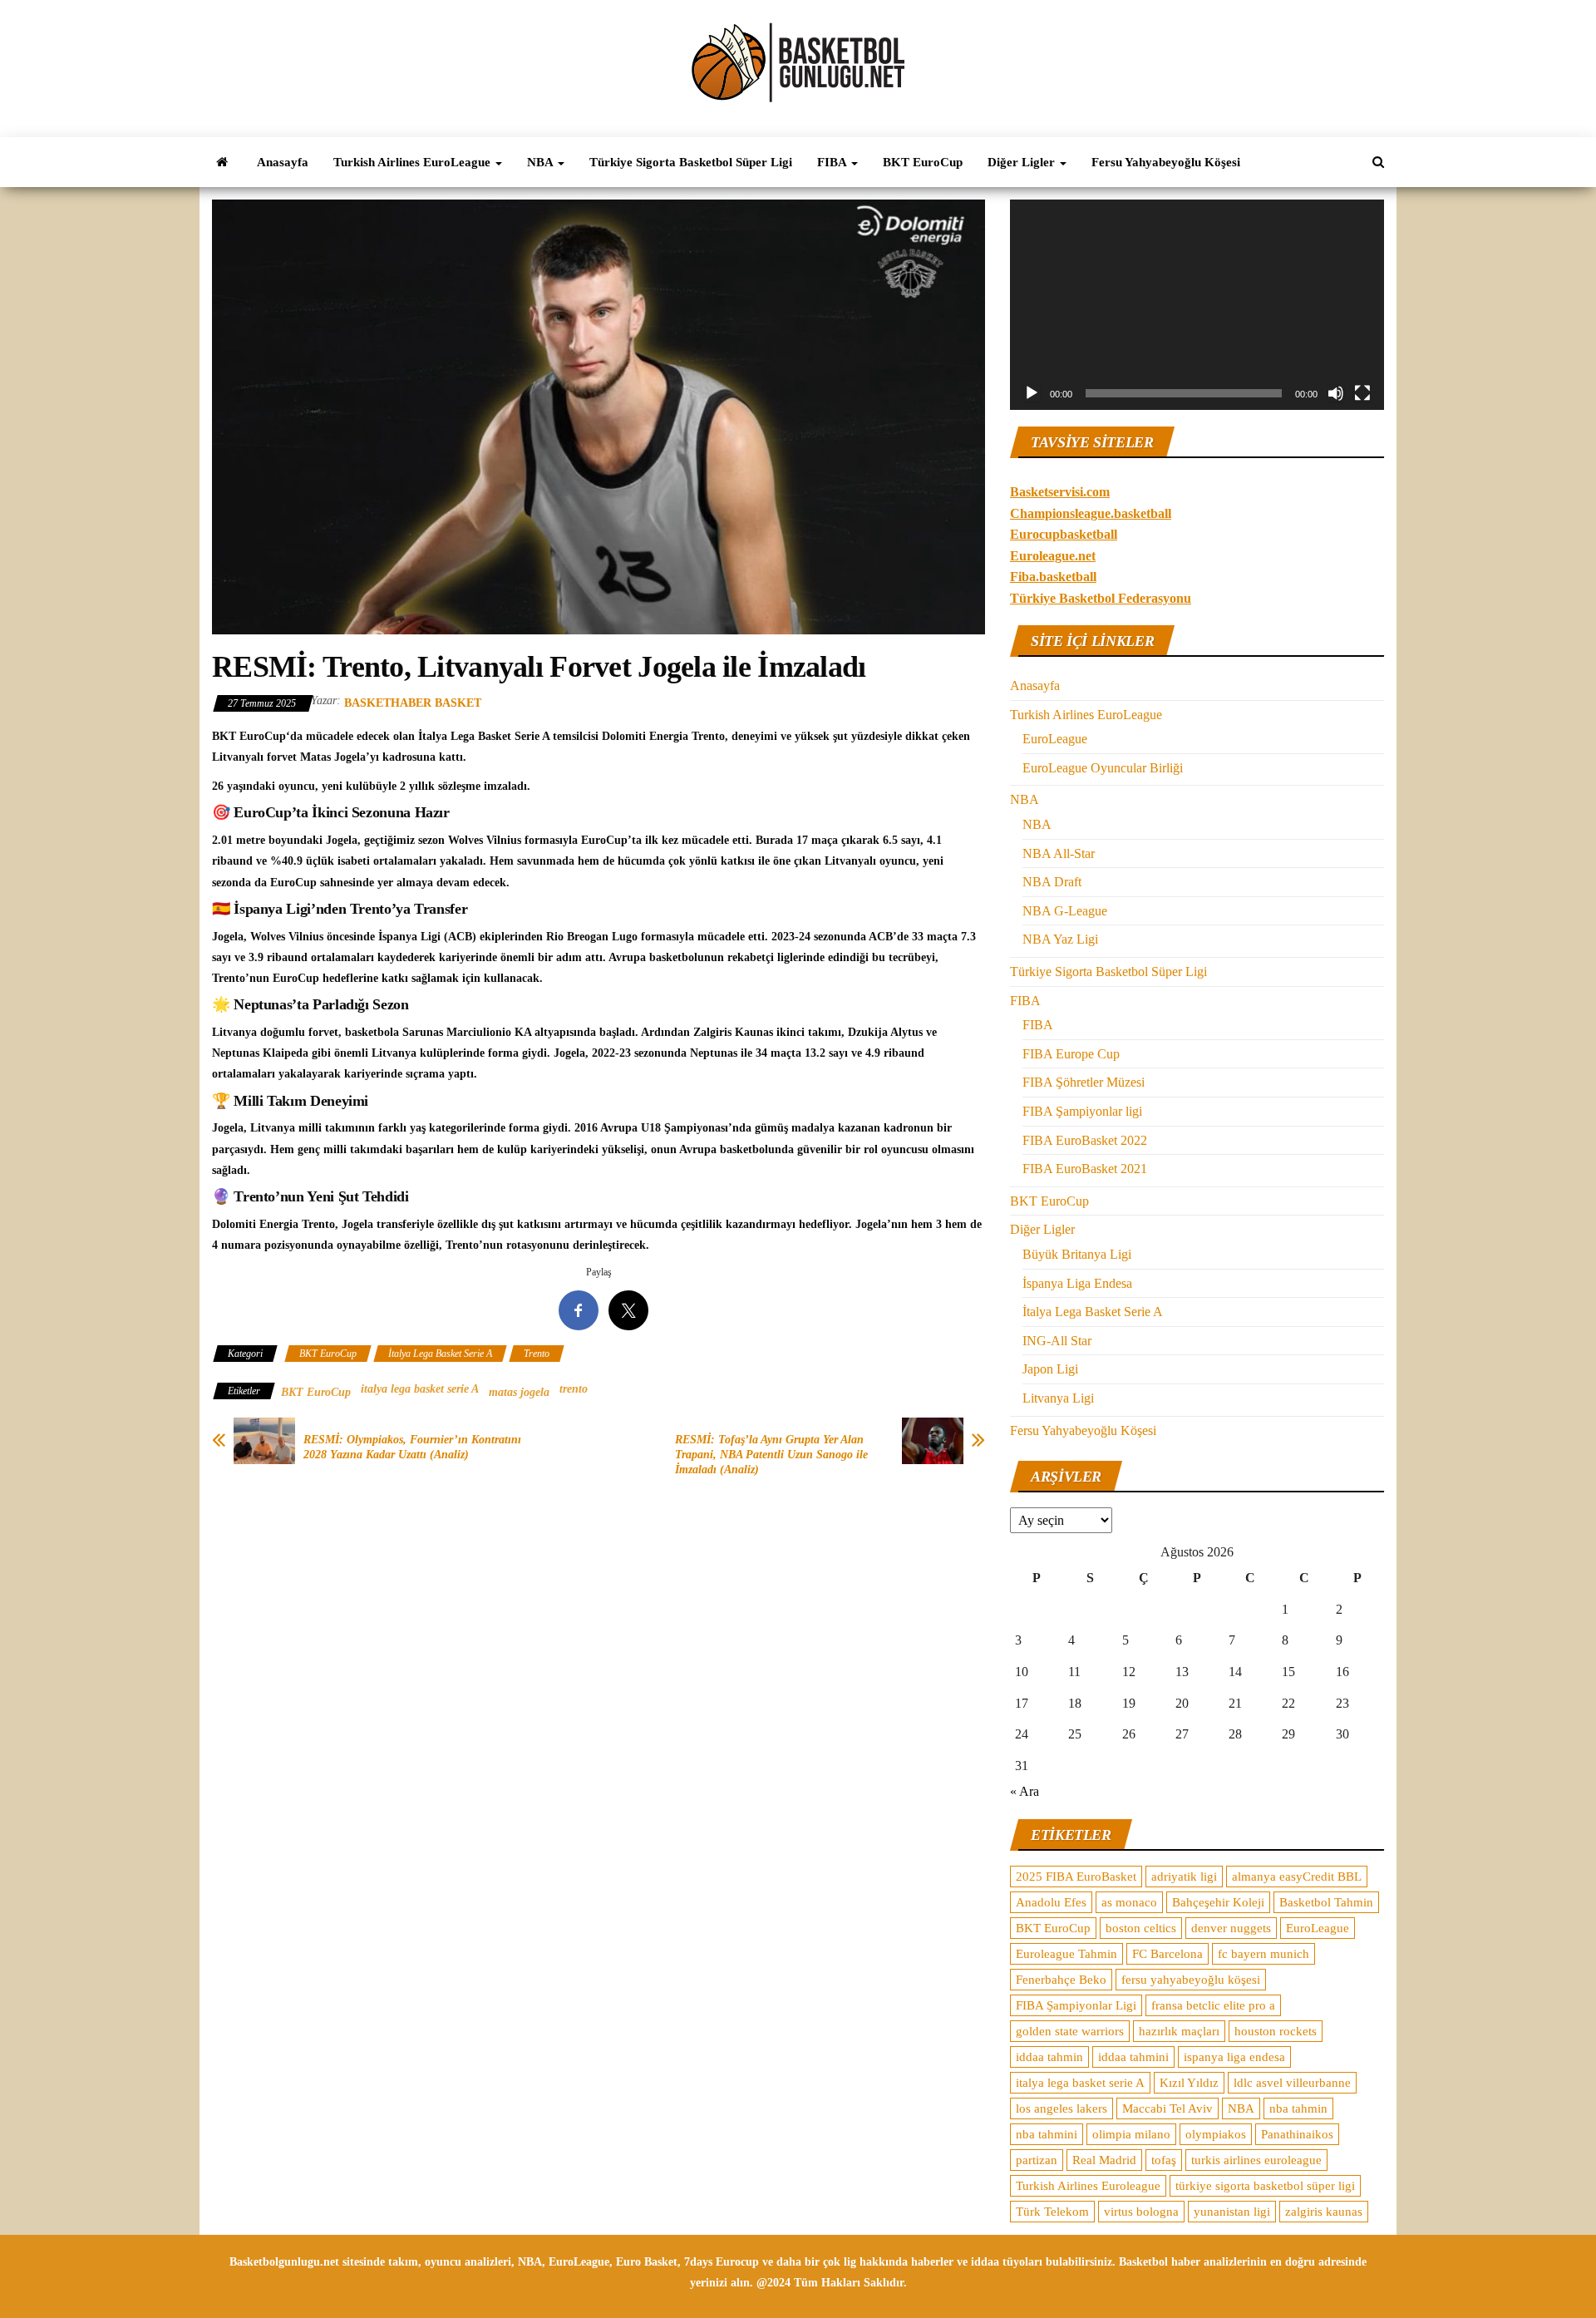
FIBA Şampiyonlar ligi (1082, 1111)
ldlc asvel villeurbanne (1292, 2083)
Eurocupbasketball (1064, 534)
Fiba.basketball (1053, 577)
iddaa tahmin (1049, 2057)
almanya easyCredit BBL (1297, 1877)
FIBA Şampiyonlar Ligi (1076, 2005)
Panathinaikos (1297, 2134)
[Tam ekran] (1362, 393)
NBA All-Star (1059, 853)
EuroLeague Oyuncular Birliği (1103, 768)
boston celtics (1141, 1928)
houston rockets (1276, 2031)
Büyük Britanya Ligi (1077, 1254)
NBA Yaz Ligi (1060, 939)
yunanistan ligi (1232, 2212)
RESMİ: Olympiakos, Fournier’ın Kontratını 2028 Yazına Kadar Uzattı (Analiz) (412, 1447)
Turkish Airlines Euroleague (1088, 2186)
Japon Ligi (1050, 1369)
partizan (1037, 2160)
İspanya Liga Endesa (1077, 1283)
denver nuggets (1231, 1928)
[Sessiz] (1336, 393)
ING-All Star (1057, 1341)
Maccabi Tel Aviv (1167, 2108)
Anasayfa (283, 162)
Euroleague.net (1053, 556)
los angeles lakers (1062, 2108)
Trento (537, 1354)
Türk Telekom (1052, 2212)
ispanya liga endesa (1234, 2057)
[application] (1197, 305)
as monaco (1129, 1902)
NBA (542, 162)
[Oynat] (1032, 393)
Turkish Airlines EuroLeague (414, 162)
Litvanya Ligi (1058, 1398)
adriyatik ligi (1184, 1877)
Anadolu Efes (1051, 1902)
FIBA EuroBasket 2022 (1085, 1140)
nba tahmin (1298, 2108)
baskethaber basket (413, 703)
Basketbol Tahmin (1326, 1902)
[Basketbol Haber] (222, 162)
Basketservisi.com (1060, 492)
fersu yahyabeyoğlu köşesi (1191, 1980)
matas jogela (519, 1392)
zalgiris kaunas (1324, 2212)
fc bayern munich (1263, 1954)
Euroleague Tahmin (1066, 1954)
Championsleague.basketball (1091, 513)
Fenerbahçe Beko (1061, 1980)
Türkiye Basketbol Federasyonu (1101, 598)
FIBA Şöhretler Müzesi (1084, 1082)
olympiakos (1216, 2134)
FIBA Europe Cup (1071, 1054)
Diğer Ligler (1023, 162)
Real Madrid (1104, 2160)
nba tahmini (1047, 2134)
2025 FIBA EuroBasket (1076, 1877)
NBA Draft (1052, 882)
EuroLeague (1055, 739)
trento (574, 1389)
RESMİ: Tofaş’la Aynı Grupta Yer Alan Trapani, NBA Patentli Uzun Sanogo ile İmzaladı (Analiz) (771, 1455)
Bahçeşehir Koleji (1218, 1902)
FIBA (833, 162)
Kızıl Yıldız (1189, 2083)
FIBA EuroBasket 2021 (1085, 1169)
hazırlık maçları (1179, 2031)
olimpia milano (1131, 2134)
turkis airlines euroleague (1256, 2160)
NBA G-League (1065, 911)
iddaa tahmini (1133, 2057)
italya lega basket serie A (420, 1389)
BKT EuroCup (923, 162)
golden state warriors (1070, 2031)
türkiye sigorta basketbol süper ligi (1265, 2186)
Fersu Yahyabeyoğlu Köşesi (1166, 162)
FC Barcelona (1167, 1954)
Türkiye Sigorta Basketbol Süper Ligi (691, 162)
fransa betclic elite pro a (1213, 2005)
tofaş (1164, 2160)
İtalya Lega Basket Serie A (440, 1354)
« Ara (1025, 1791)
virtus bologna (1141, 2212)
